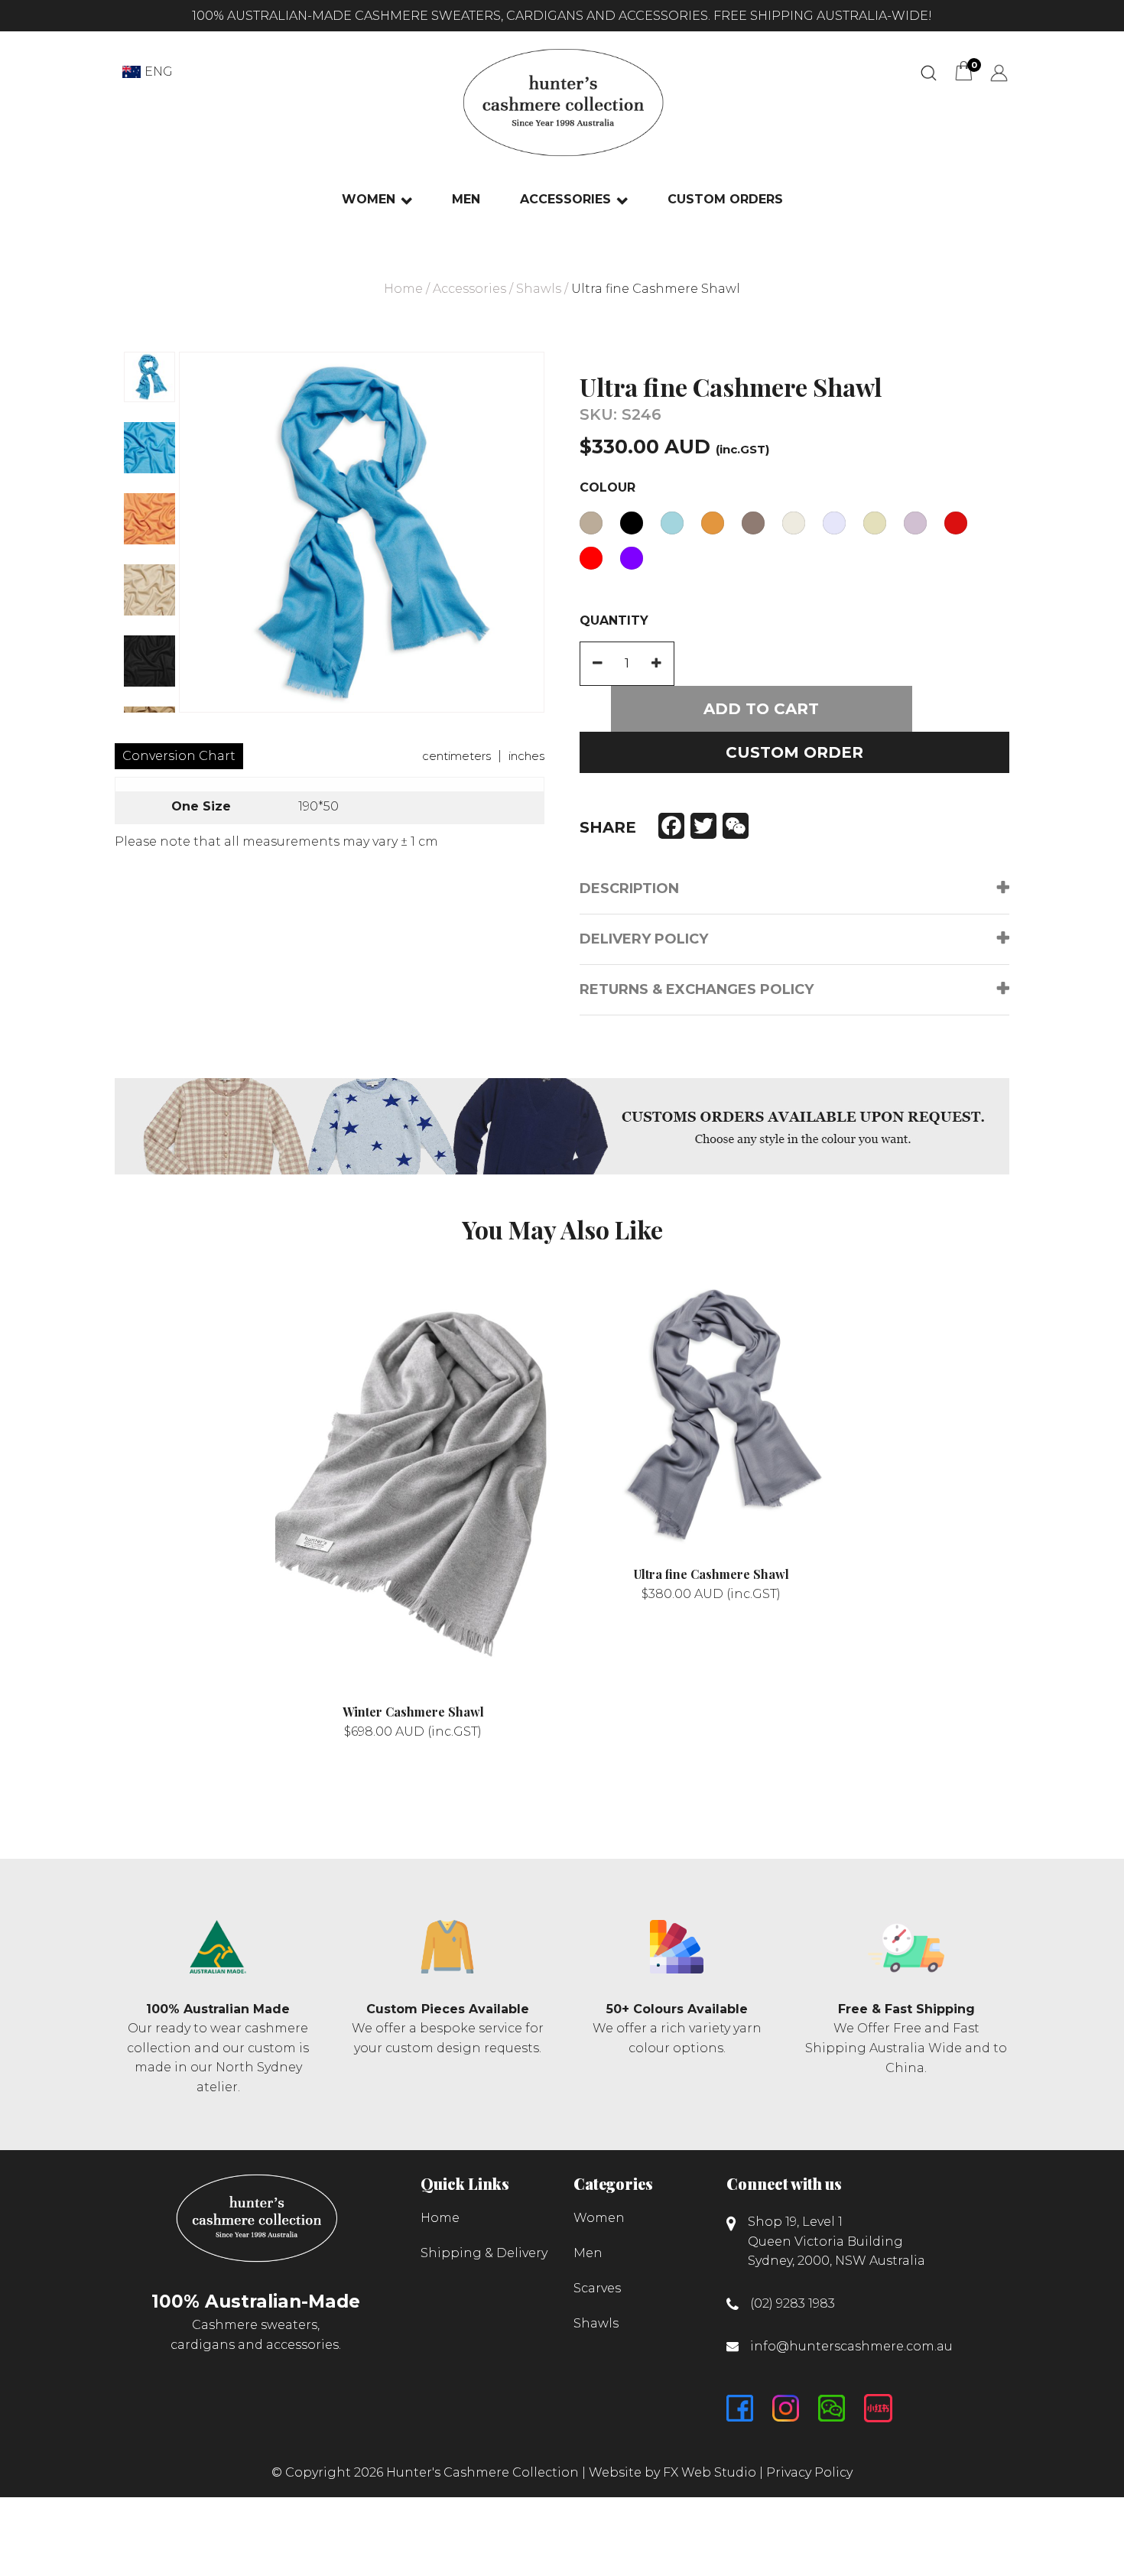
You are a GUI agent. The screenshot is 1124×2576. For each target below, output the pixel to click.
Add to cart (761, 709)
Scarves (597, 2288)
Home (403, 289)
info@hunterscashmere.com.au (851, 2346)
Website (615, 2472)
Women (369, 199)
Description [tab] (629, 888)
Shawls (539, 289)
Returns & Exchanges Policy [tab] (697, 989)
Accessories (565, 199)
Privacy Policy (809, 2472)
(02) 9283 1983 (793, 2303)
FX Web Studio (710, 2472)
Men (466, 199)
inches (526, 756)
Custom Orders (725, 199)
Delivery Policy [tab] (644, 939)
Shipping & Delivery (484, 2253)
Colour (607, 487)
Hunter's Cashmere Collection (482, 2472)
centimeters (456, 756)
